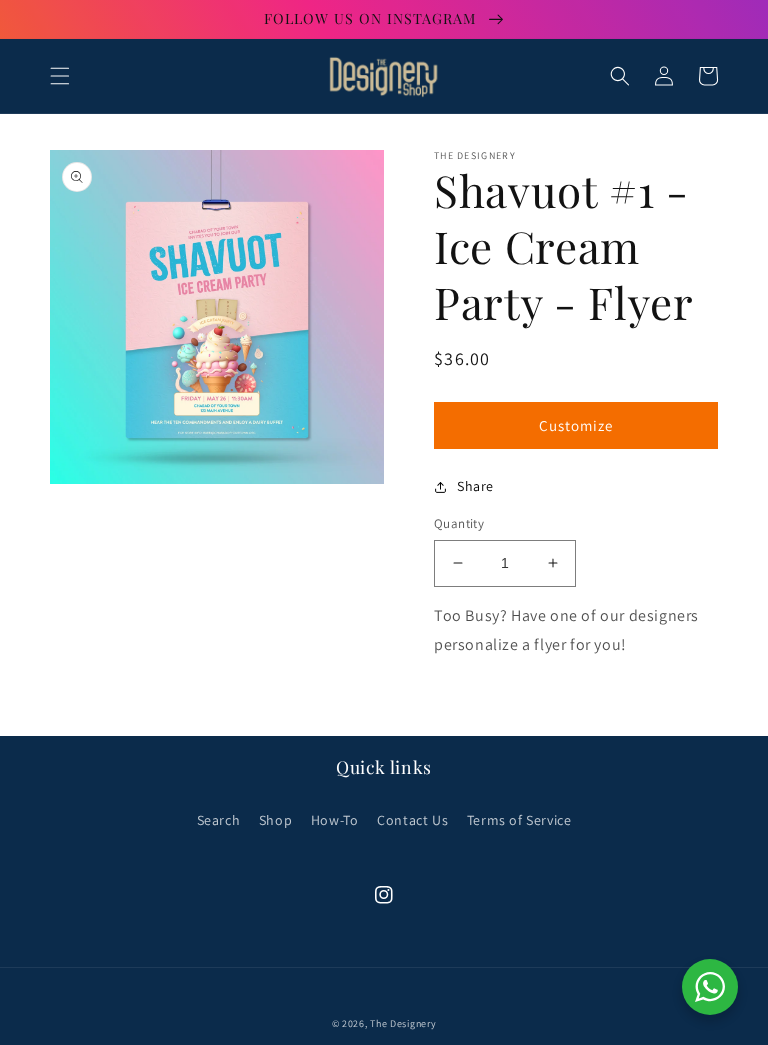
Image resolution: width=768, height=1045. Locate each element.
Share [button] (475, 486)
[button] (60, 76)
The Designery (403, 1023)
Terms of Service (519, 820)
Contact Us (412, 820)
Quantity (459, 523)
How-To (335, 820)
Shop (275, 820)
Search (219, 820)
